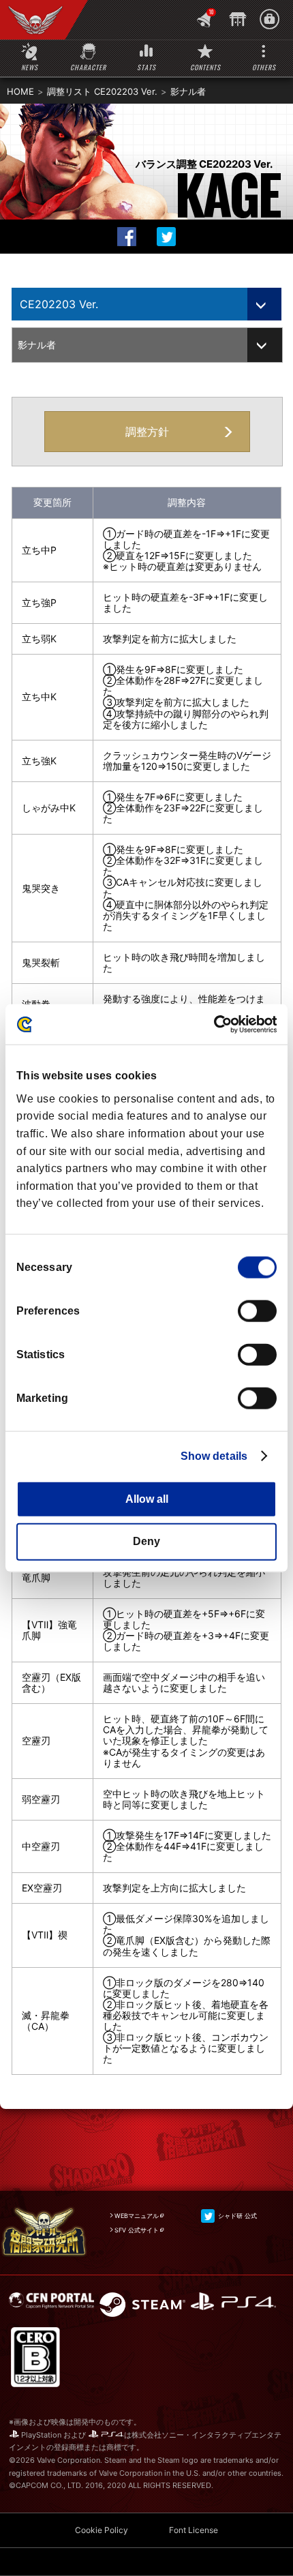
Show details (214, 1456)
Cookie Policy (102, 2530)
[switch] (257, 1311)
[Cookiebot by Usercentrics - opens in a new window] (217, 1024)
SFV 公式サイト (137, 2230)
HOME (20, 91)
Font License (194, 2530)
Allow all (147, 1499)
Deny (146, 1541)
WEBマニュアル (137, 2216)
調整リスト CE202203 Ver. (102, 91)
